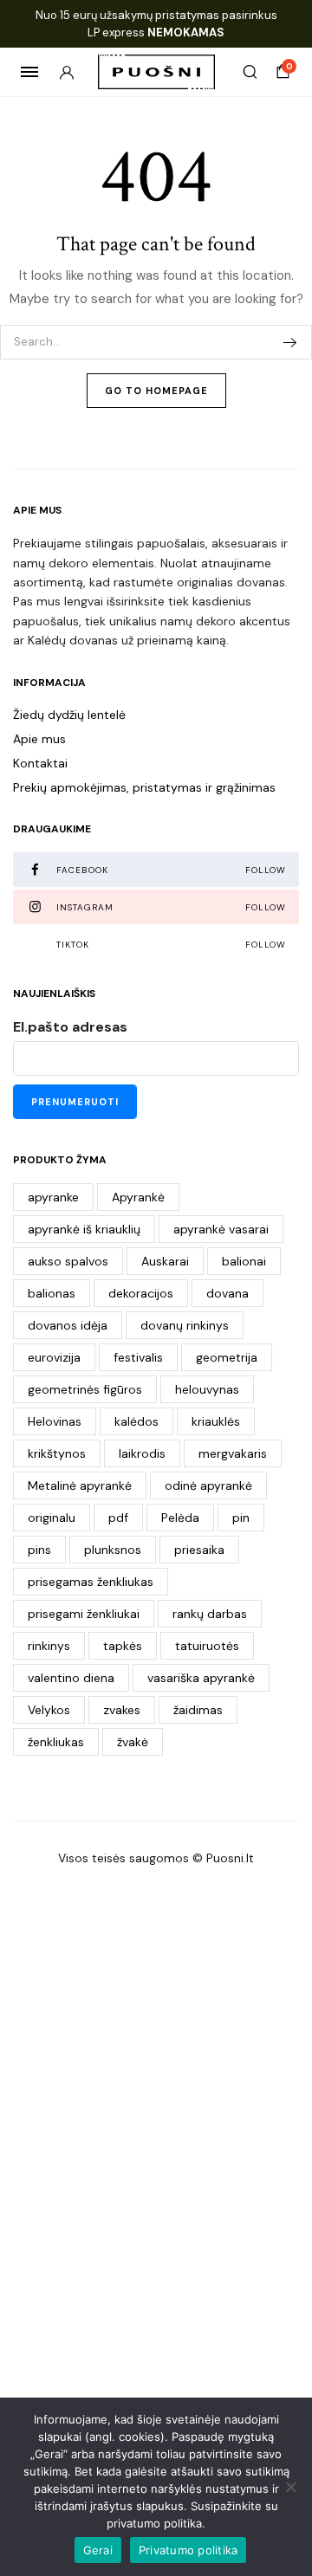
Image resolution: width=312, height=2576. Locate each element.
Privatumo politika (188, 2550)
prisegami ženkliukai (84, 1614)
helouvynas (207, 1389)
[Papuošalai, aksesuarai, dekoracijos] (156, 72)
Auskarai (165, 1261)
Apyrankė (138, 1197)
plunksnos (113, 1550)
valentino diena (71, 1678)
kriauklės (216, 1421)
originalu (52, 1518)
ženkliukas (56, 1742)
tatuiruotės (207, 1646)
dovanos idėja (68, 1325)
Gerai (98, 2550)
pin (241, 1518)
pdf (118, 1518)
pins (39, 1550)
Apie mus (39, 739)
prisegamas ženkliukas (91, 1582)
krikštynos (57, 1453)
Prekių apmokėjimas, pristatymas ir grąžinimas (144, 787)
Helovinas (55, 1421)
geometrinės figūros (85, 1389)
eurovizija (54, 1357)
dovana (227, 1293)
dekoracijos (141, 1293)
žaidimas (198, 1710)
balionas (52, 1293)
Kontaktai (40, 763)
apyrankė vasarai (221, 1229)
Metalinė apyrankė (80, 1485)
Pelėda (180, 1518)
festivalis (138, 1357)
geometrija (227, 1357)
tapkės (123, 1646)
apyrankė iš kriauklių (84, 1229)
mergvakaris (233, 1453)
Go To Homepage (156, 391)
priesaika (199, 1550)
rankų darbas (210, 1614)
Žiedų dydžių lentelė (69, 715)
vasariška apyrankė (201, 1678)
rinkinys (49, 1646)
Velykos (49, 1710)
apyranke (53, 1197)
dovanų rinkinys (185, 1325)
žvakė (133, 1742)
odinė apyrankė (208, 1485)
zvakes (122, 1710)
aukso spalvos (68, 1261)
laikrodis (142, 1453)
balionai (244, 1261)
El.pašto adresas (70, 1027)
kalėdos (136, 1421)
